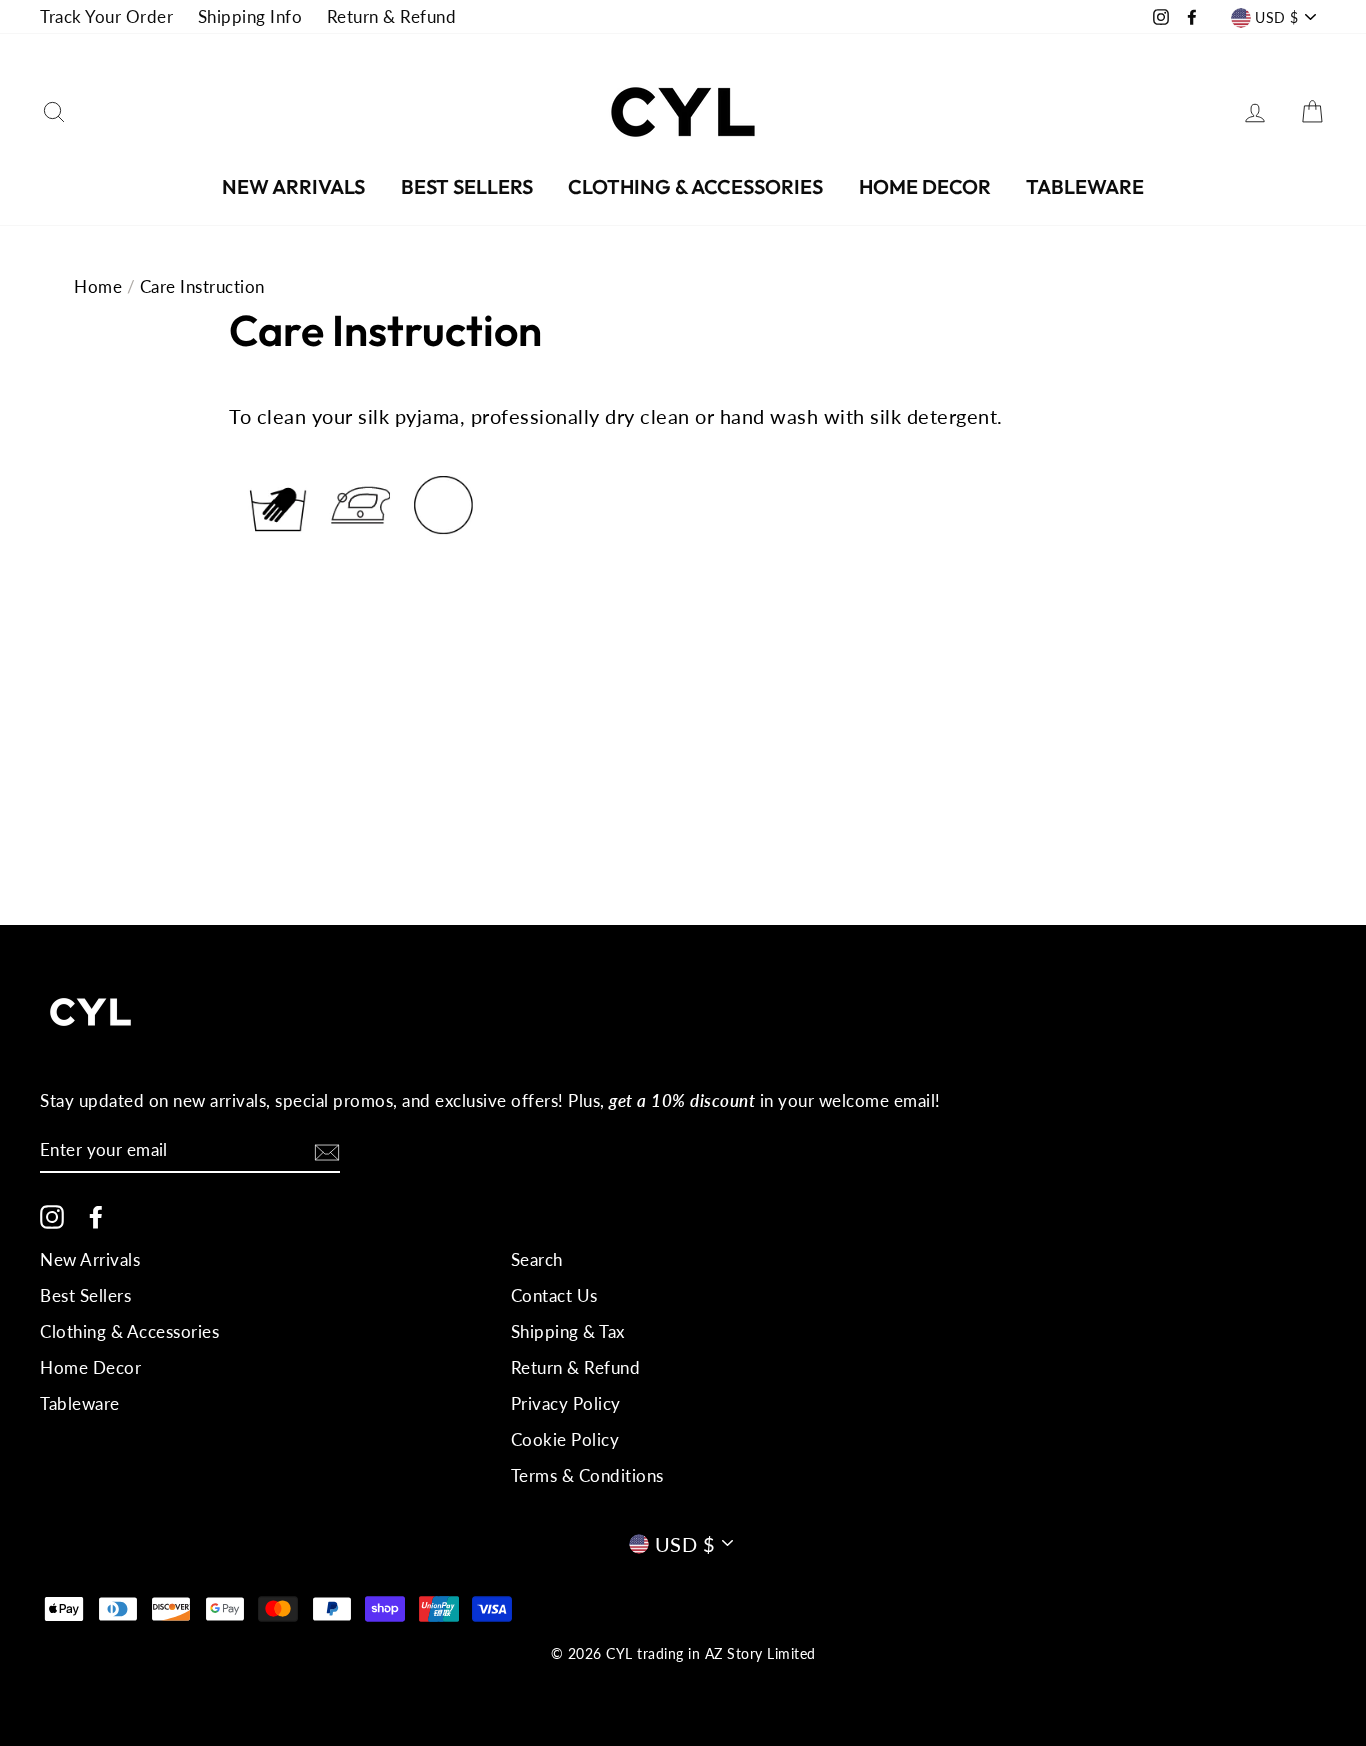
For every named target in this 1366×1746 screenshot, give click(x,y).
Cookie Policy (565, 1439)
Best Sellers (467, 186)
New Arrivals (293, 186)
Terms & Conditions (587, 1475)
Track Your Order (106, 16)
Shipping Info (250, 16)
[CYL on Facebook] (96, 1216)
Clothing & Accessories (695, 186)
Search (537, 1259)
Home (98, 286)
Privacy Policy (566, 1403)
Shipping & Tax (568, 1331)
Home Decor (925, 186)
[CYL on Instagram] (52, 1216)
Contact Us (554, 1295)
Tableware (1085, 186)
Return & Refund (392, 16)
